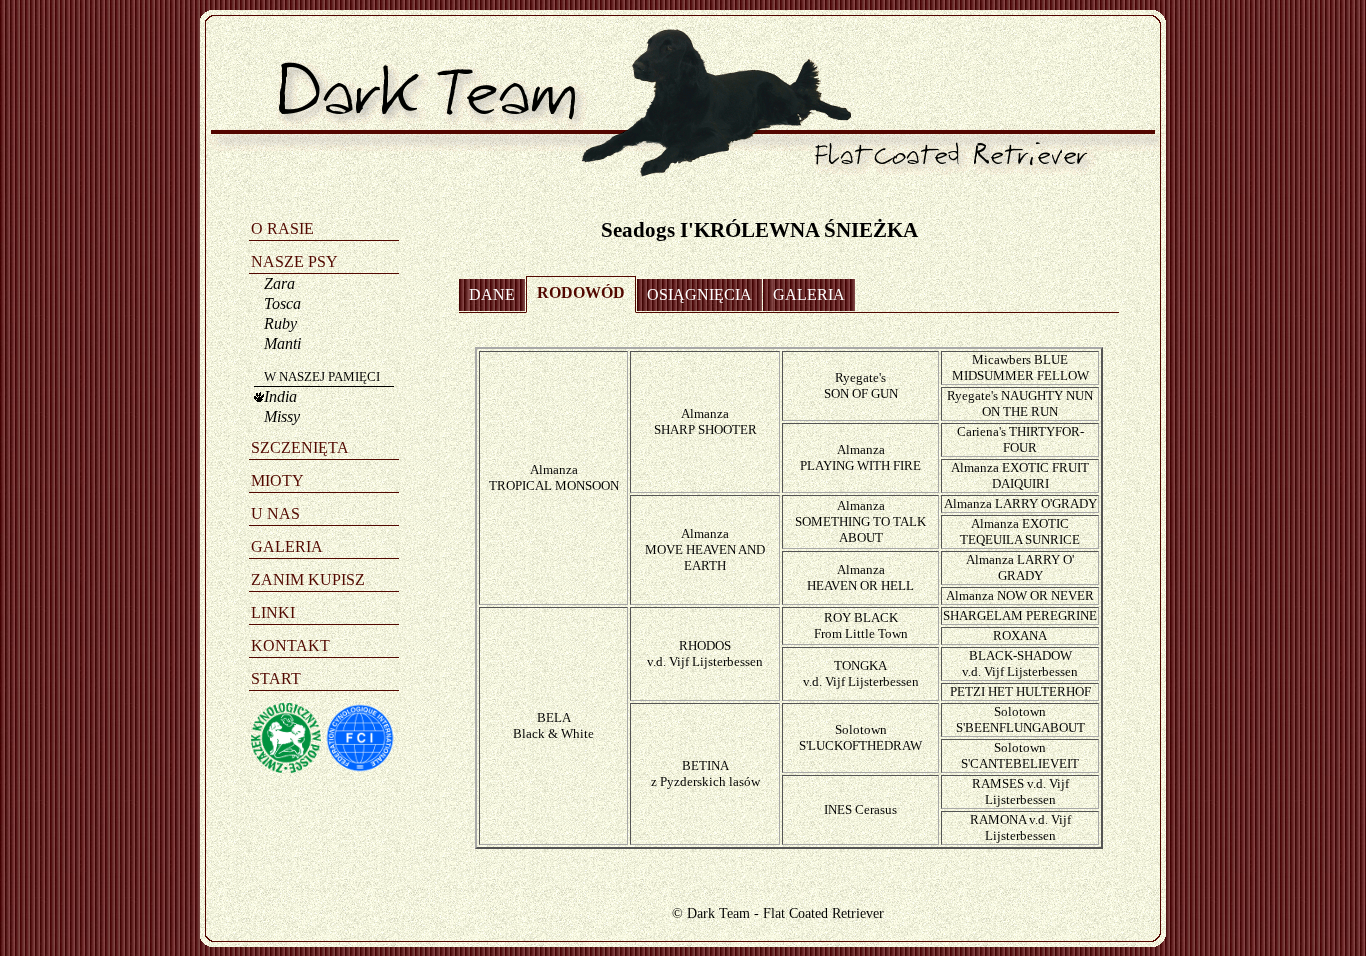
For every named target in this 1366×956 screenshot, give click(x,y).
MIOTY (277, 480)
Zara (279, 283)
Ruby (280, 323)
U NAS (275, 513)
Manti (282, 343)
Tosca (282, 303)
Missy (282, 416)
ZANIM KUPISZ (308, 579)
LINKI (273, 612)
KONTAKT (290, 645)
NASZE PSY (294, 261)
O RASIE (282, 228)
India (280, 396)
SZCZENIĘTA (300, 447)
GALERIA (287, 546)
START (276, 678)
